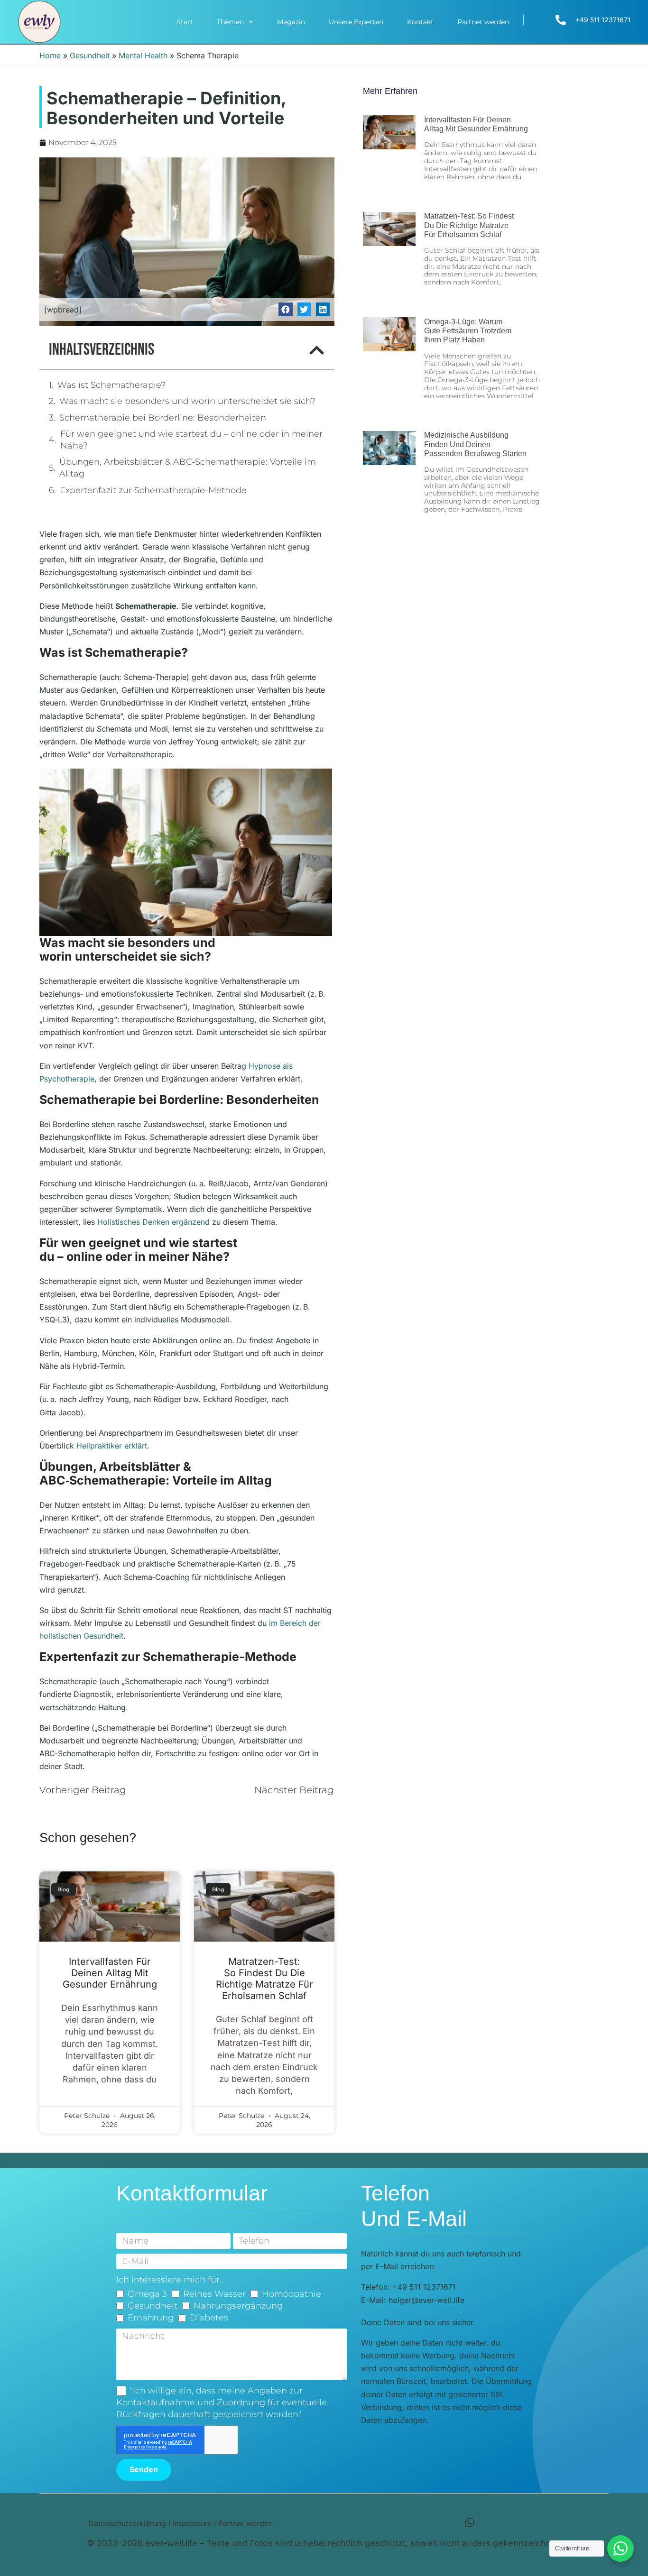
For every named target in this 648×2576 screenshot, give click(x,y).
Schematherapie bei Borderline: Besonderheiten (163, 418)
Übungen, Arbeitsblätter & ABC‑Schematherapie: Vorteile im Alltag (188, 468)
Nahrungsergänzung (238, 2306)
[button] (285, 309)
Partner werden (483, 22)
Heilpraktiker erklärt (112, 1446)
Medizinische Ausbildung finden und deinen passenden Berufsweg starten (475, 444)
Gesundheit (90, 55)
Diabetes (209, 2318)
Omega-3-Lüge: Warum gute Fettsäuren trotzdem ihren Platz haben (468, 331)
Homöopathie (292, 2294)
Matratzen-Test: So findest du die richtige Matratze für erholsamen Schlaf (264, 1979)
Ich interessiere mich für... (171, 2280)
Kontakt (420, 22)
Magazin (291, 22)
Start (185, 22)
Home (50, 55)
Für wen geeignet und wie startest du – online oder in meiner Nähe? (191, 440)
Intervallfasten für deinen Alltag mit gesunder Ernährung (110, 1973)
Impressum (192, 2523)
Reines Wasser (214, 2294)
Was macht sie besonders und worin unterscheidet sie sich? (187, 401)
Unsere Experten (356, 22)
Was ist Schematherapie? (111, 385)
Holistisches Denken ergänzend (153, 1222)
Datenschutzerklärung (127, 2523)
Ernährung (151, 2318)
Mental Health (143, 55)
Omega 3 (147, 2294)
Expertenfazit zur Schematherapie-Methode (153, 490)
